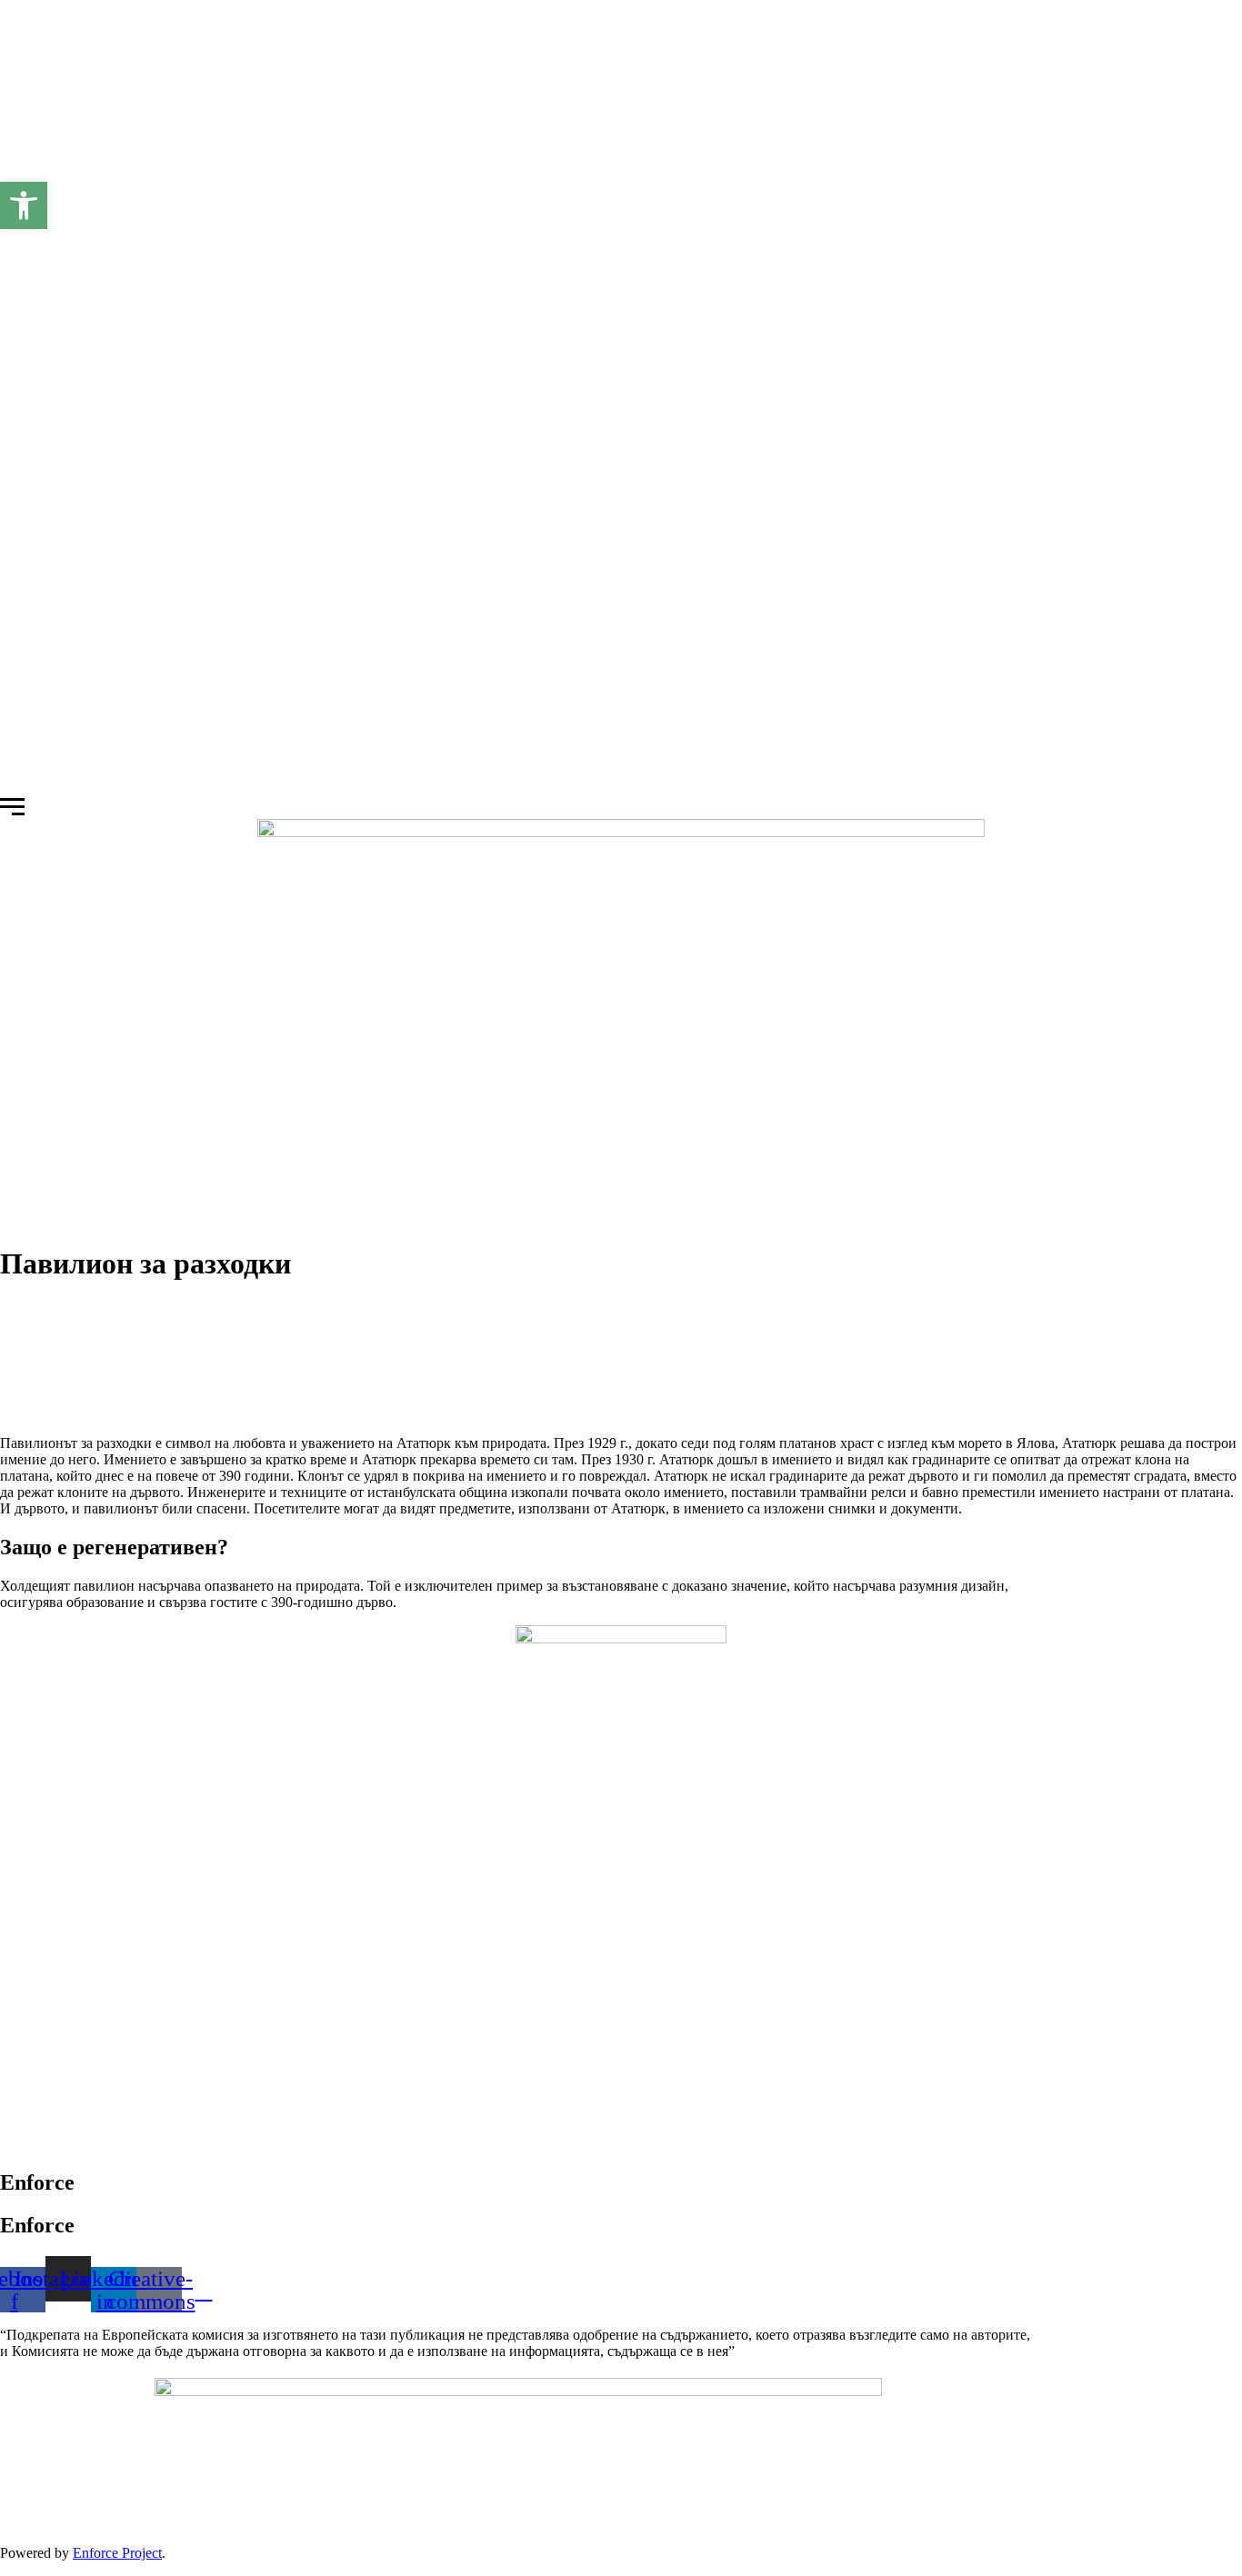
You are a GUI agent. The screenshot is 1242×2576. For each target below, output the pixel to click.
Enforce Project (117, 2553)
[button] (24, 205)
